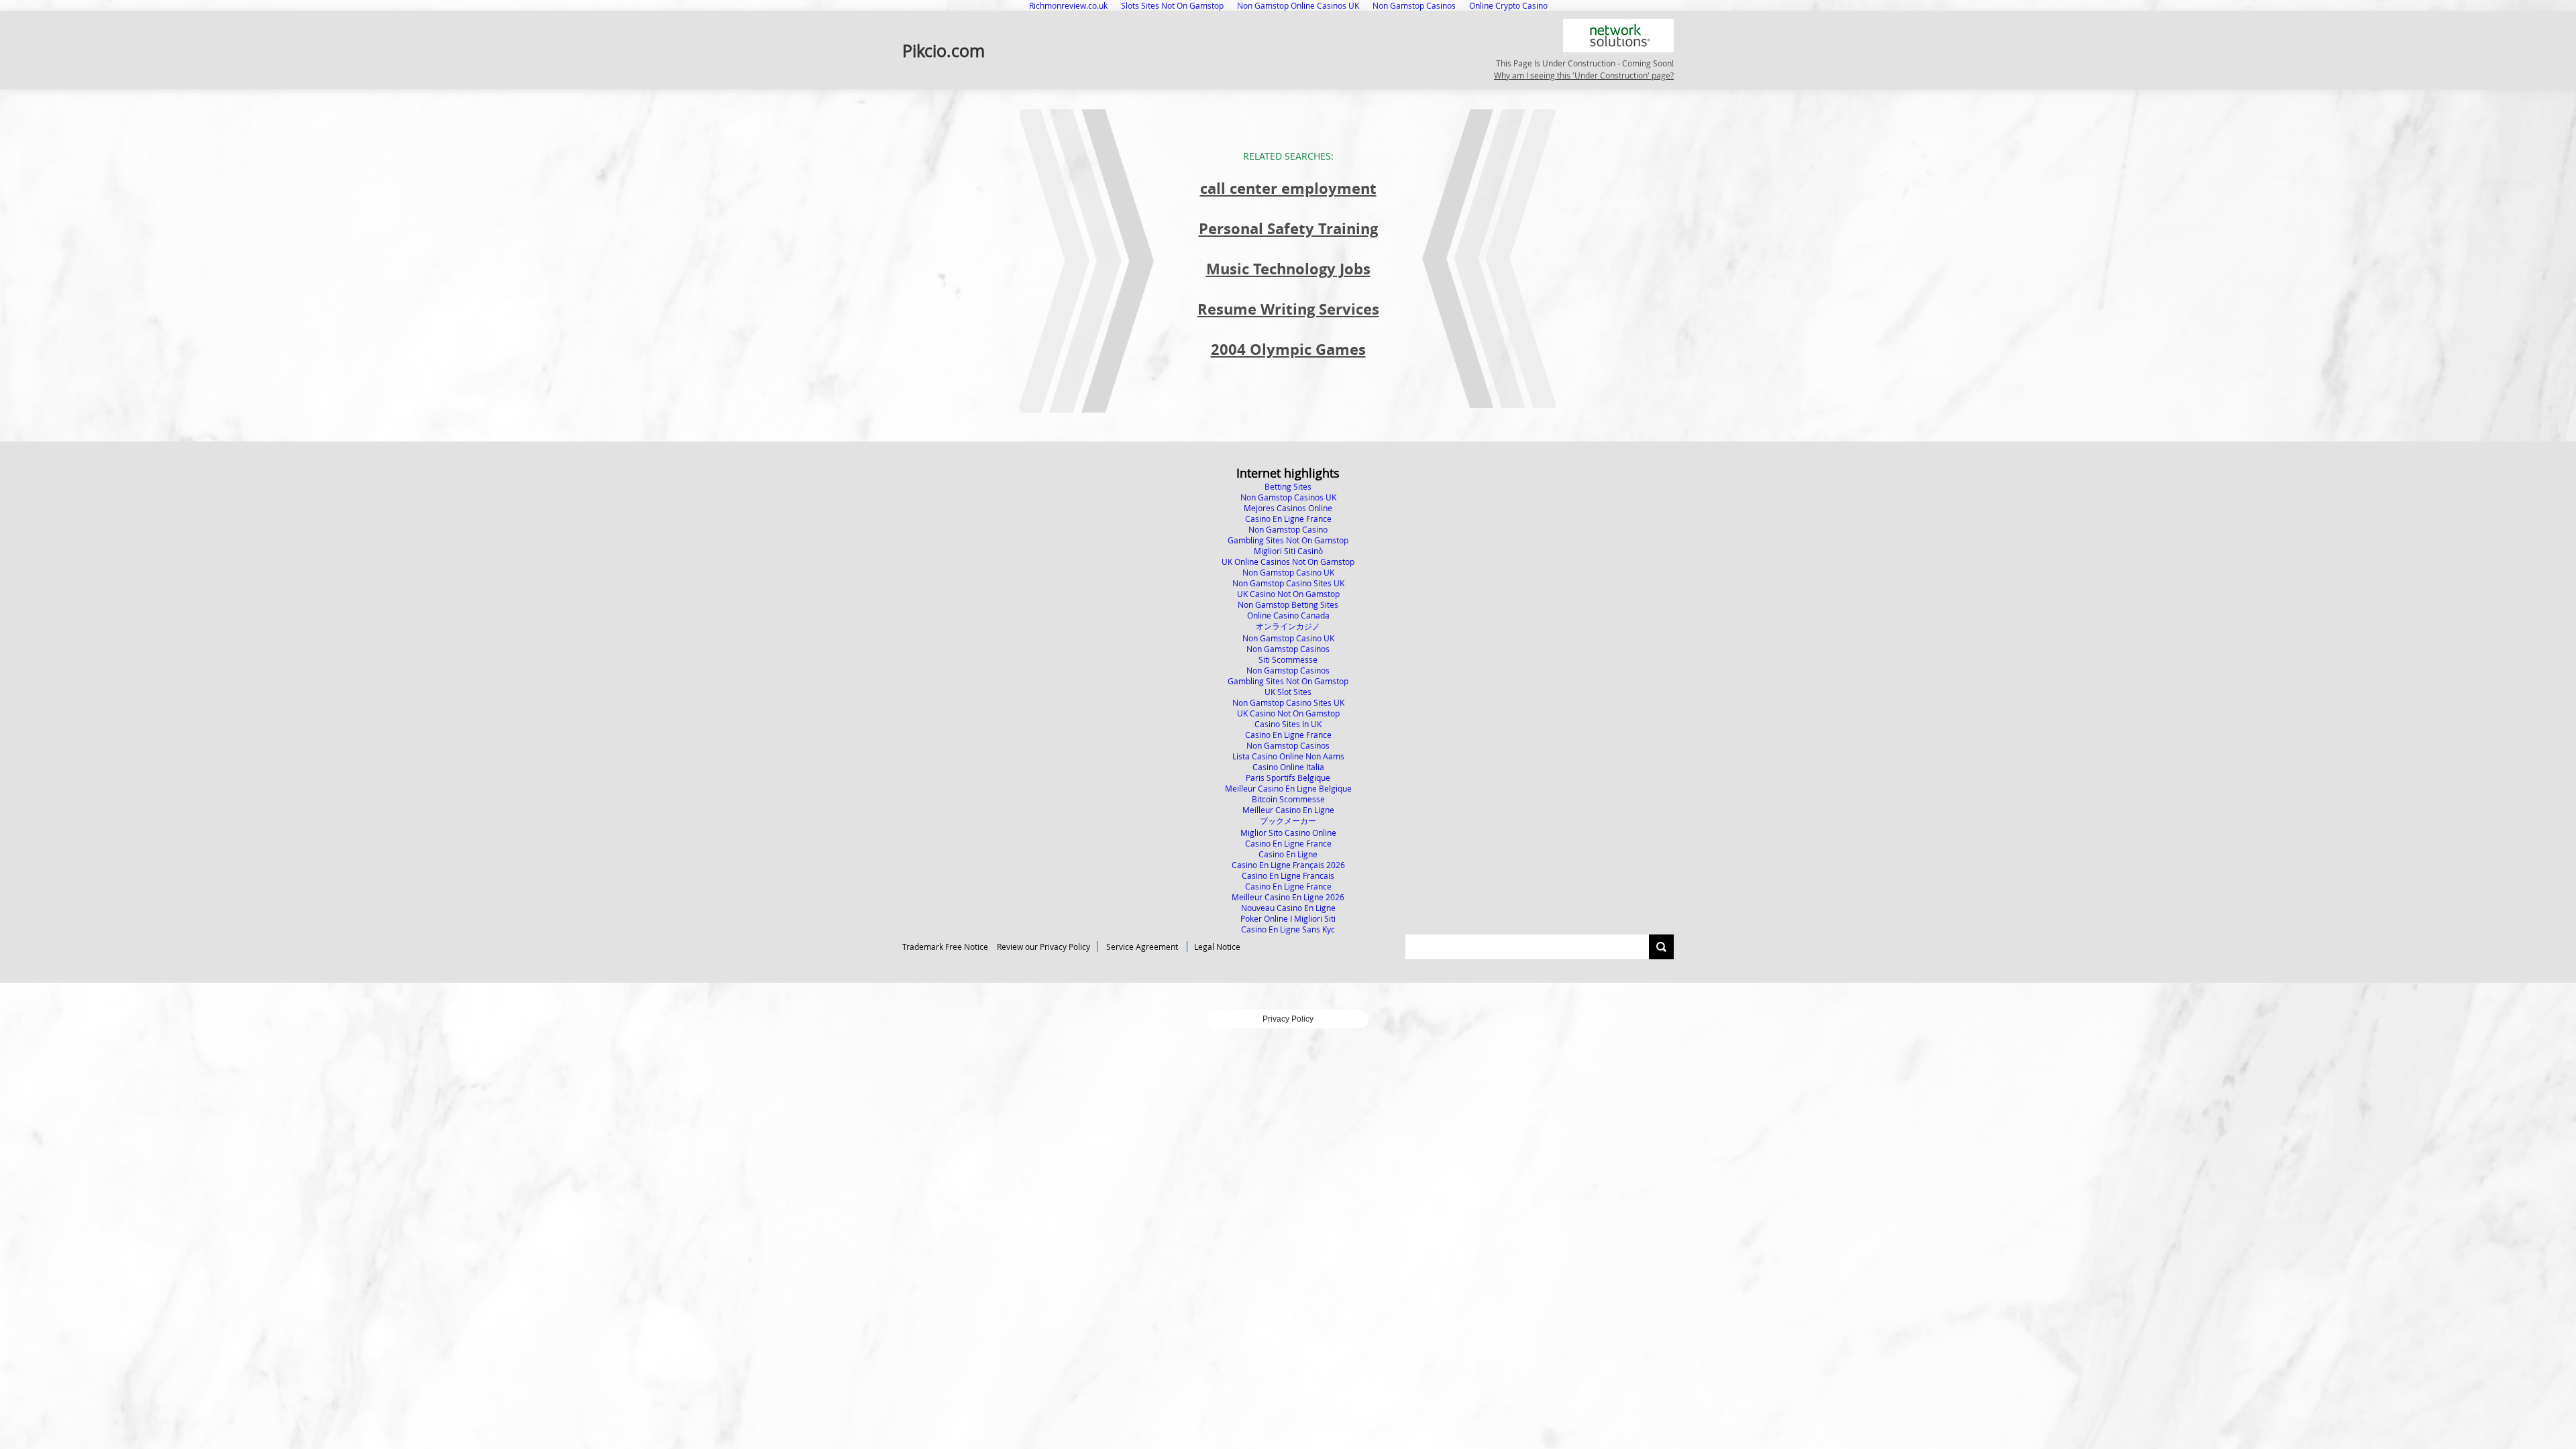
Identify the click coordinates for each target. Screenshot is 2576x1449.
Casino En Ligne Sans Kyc (1288, 929)
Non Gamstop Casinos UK (1288, 497)
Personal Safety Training (1288, 228)
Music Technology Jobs (1288, 269)
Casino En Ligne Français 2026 (1288, 865)
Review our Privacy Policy (1043, 947)
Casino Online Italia (1288, 767)
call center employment (1288, 188)
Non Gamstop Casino (1288, 529)
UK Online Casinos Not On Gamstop (1288, 561)
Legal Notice (1217, 947)
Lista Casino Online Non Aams (1288, 756)
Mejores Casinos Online (1288, 508)
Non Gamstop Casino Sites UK (1288, 583)
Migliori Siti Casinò (1288, 551)
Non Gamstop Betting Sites (1288, 604)
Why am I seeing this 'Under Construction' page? (1584, 75)
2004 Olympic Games (1288, 349)
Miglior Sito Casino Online (1288, 833)
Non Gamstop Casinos (1288, 649)
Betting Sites (1288, 486)
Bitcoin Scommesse (1288, 799)
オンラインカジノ (1288, 626)
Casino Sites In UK (1288, 724)
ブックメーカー (1288, 820)
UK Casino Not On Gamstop (1288, 594)
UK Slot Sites (1288, 692)
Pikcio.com (944, 50)
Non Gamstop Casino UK (1288, 572)
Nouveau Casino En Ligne (1288, 908)
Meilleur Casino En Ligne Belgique (1288, 788)
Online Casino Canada (1288, 615)
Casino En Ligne (1288, 854)
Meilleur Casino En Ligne (1288, 810)
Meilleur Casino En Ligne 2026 (1288, 897)
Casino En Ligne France (1288, 519)
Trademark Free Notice (945, 947)
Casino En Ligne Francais (1288, 875)
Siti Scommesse (1288, 659)
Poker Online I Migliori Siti (1288, 918)
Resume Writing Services (1288, 309)
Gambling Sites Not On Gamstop (1288, 540)
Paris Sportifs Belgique (1288, 777)
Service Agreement (1142, 947)
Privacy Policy (1288, 1019)
